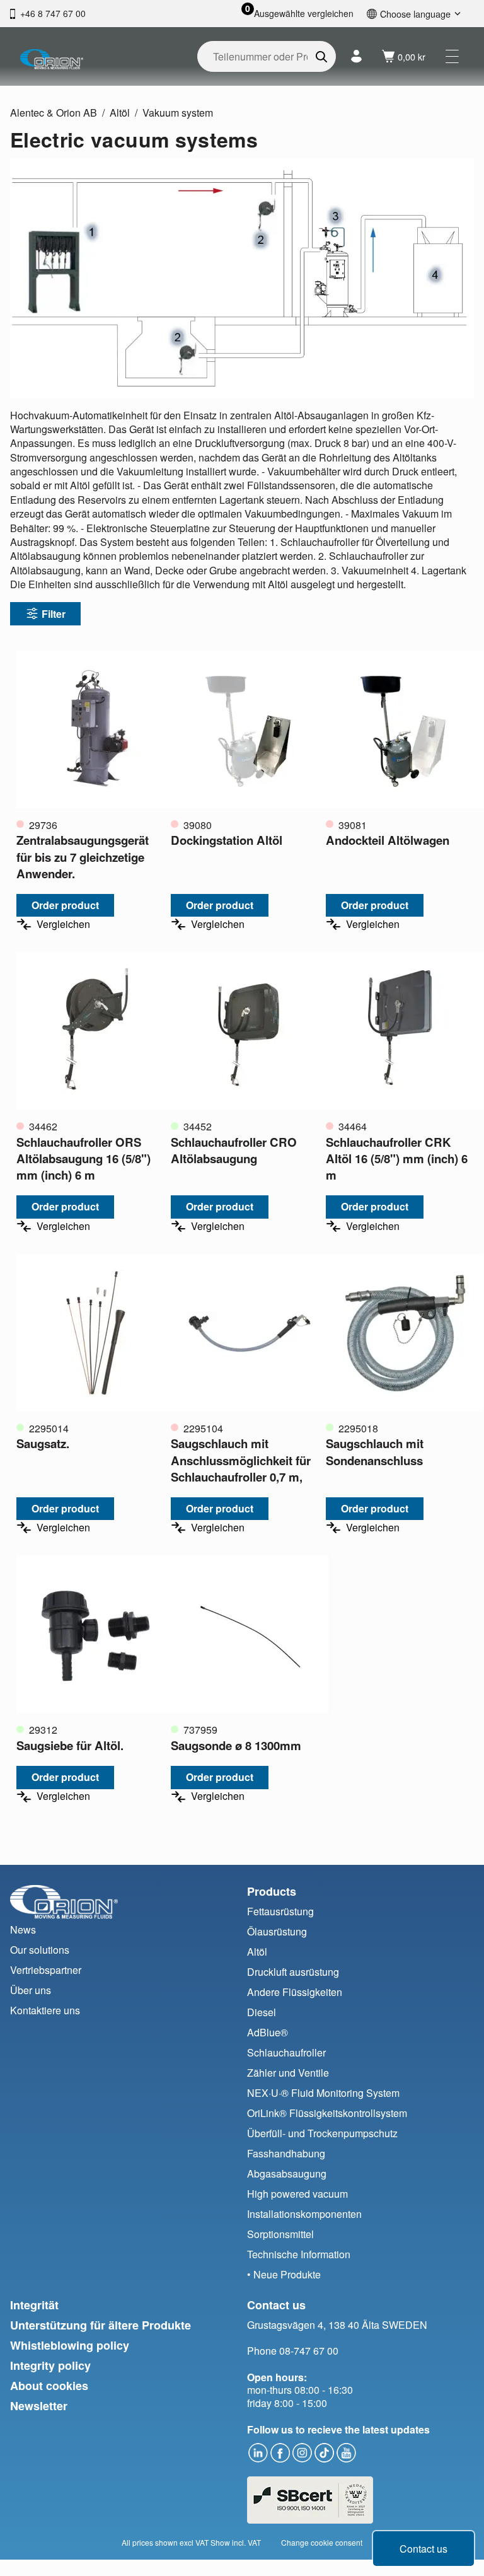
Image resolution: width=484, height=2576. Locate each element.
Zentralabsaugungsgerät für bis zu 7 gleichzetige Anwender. (83, 856)
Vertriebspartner (46, 1970)
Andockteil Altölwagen (388, 840)
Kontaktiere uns (45, 2010)
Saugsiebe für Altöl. (70, 1745)
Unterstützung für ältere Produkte (101, 2325)
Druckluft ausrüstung (293, 1972)
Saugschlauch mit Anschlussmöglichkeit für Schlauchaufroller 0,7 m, (241, 1460)
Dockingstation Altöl (227, 840)
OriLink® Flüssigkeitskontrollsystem (327, 2113)
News (23, 1929)
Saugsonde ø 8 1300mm (236, 1745)
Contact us (423, 2549)
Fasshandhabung (286, 2153)
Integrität (34, 2305)
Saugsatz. (43, 1443)
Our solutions (40, 1950)
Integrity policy (50, 2365)
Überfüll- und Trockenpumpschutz (322, 2133)
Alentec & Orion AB (54, 113)
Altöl (120, 113)
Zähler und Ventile (288, 2073)
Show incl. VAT (236, 2542)
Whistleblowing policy (70, 2345)
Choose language (415, 14)
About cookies (49, 2386)
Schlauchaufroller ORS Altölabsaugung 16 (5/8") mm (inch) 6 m (84, 1158)
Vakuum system (178, 113)
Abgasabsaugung (287, 2173)
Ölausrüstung (277, 1931)
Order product (65, 905)
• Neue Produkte (284, 2274)
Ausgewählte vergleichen (304, 14)
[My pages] (356, 56)
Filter (54, 614)
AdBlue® (268, 2032)
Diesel (262, 2012)
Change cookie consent (322, 2542)
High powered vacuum (297, 2194)
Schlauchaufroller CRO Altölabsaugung (234, 1150)
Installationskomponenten (304, 2214)
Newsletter (39, 2406)
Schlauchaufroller (286, 2052)
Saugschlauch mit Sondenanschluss (375, 1452)
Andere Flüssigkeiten (295, 1992)
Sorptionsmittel (280, 2234)
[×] (452, 56)
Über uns (31, 1990)
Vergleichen (63, 924)
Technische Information (299, 2254)
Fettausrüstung (280, 1911)
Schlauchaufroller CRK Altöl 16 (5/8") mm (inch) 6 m (397, 1158)
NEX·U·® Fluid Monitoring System (323, 2093)
